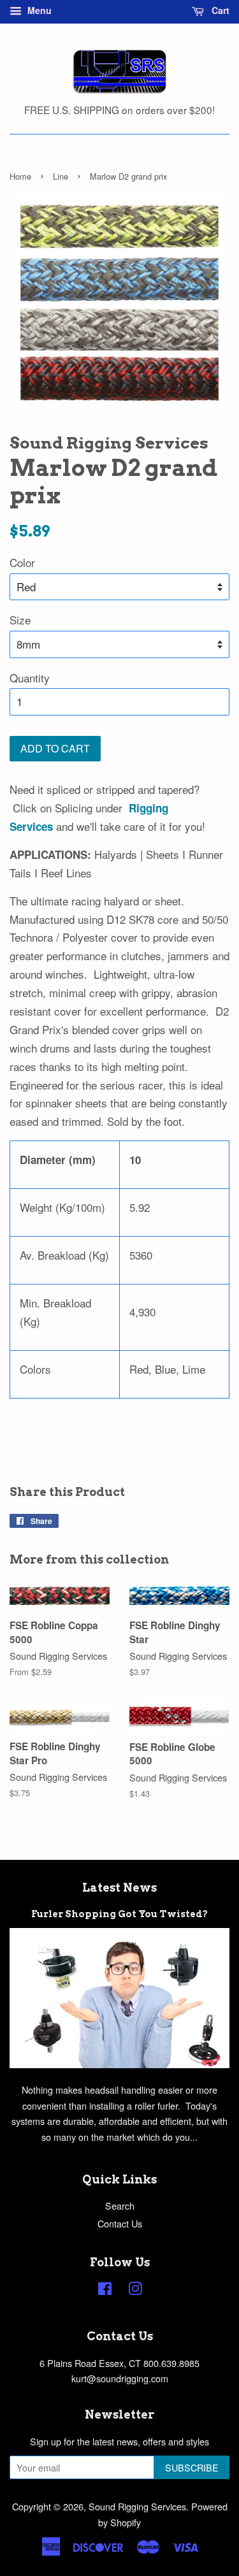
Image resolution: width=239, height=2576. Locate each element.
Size (20, 620)
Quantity (30, 678)
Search (120, 2205)
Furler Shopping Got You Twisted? (119, 1914)
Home (20, 176)
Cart (219, 10)
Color (22, 562)
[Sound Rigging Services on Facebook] (105, 2290)
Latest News (119, 1888)
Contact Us (120, 2223)
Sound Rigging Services (137, 2506)
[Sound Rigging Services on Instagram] (135, 2290)
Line (61, 176)
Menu (38, 10)
